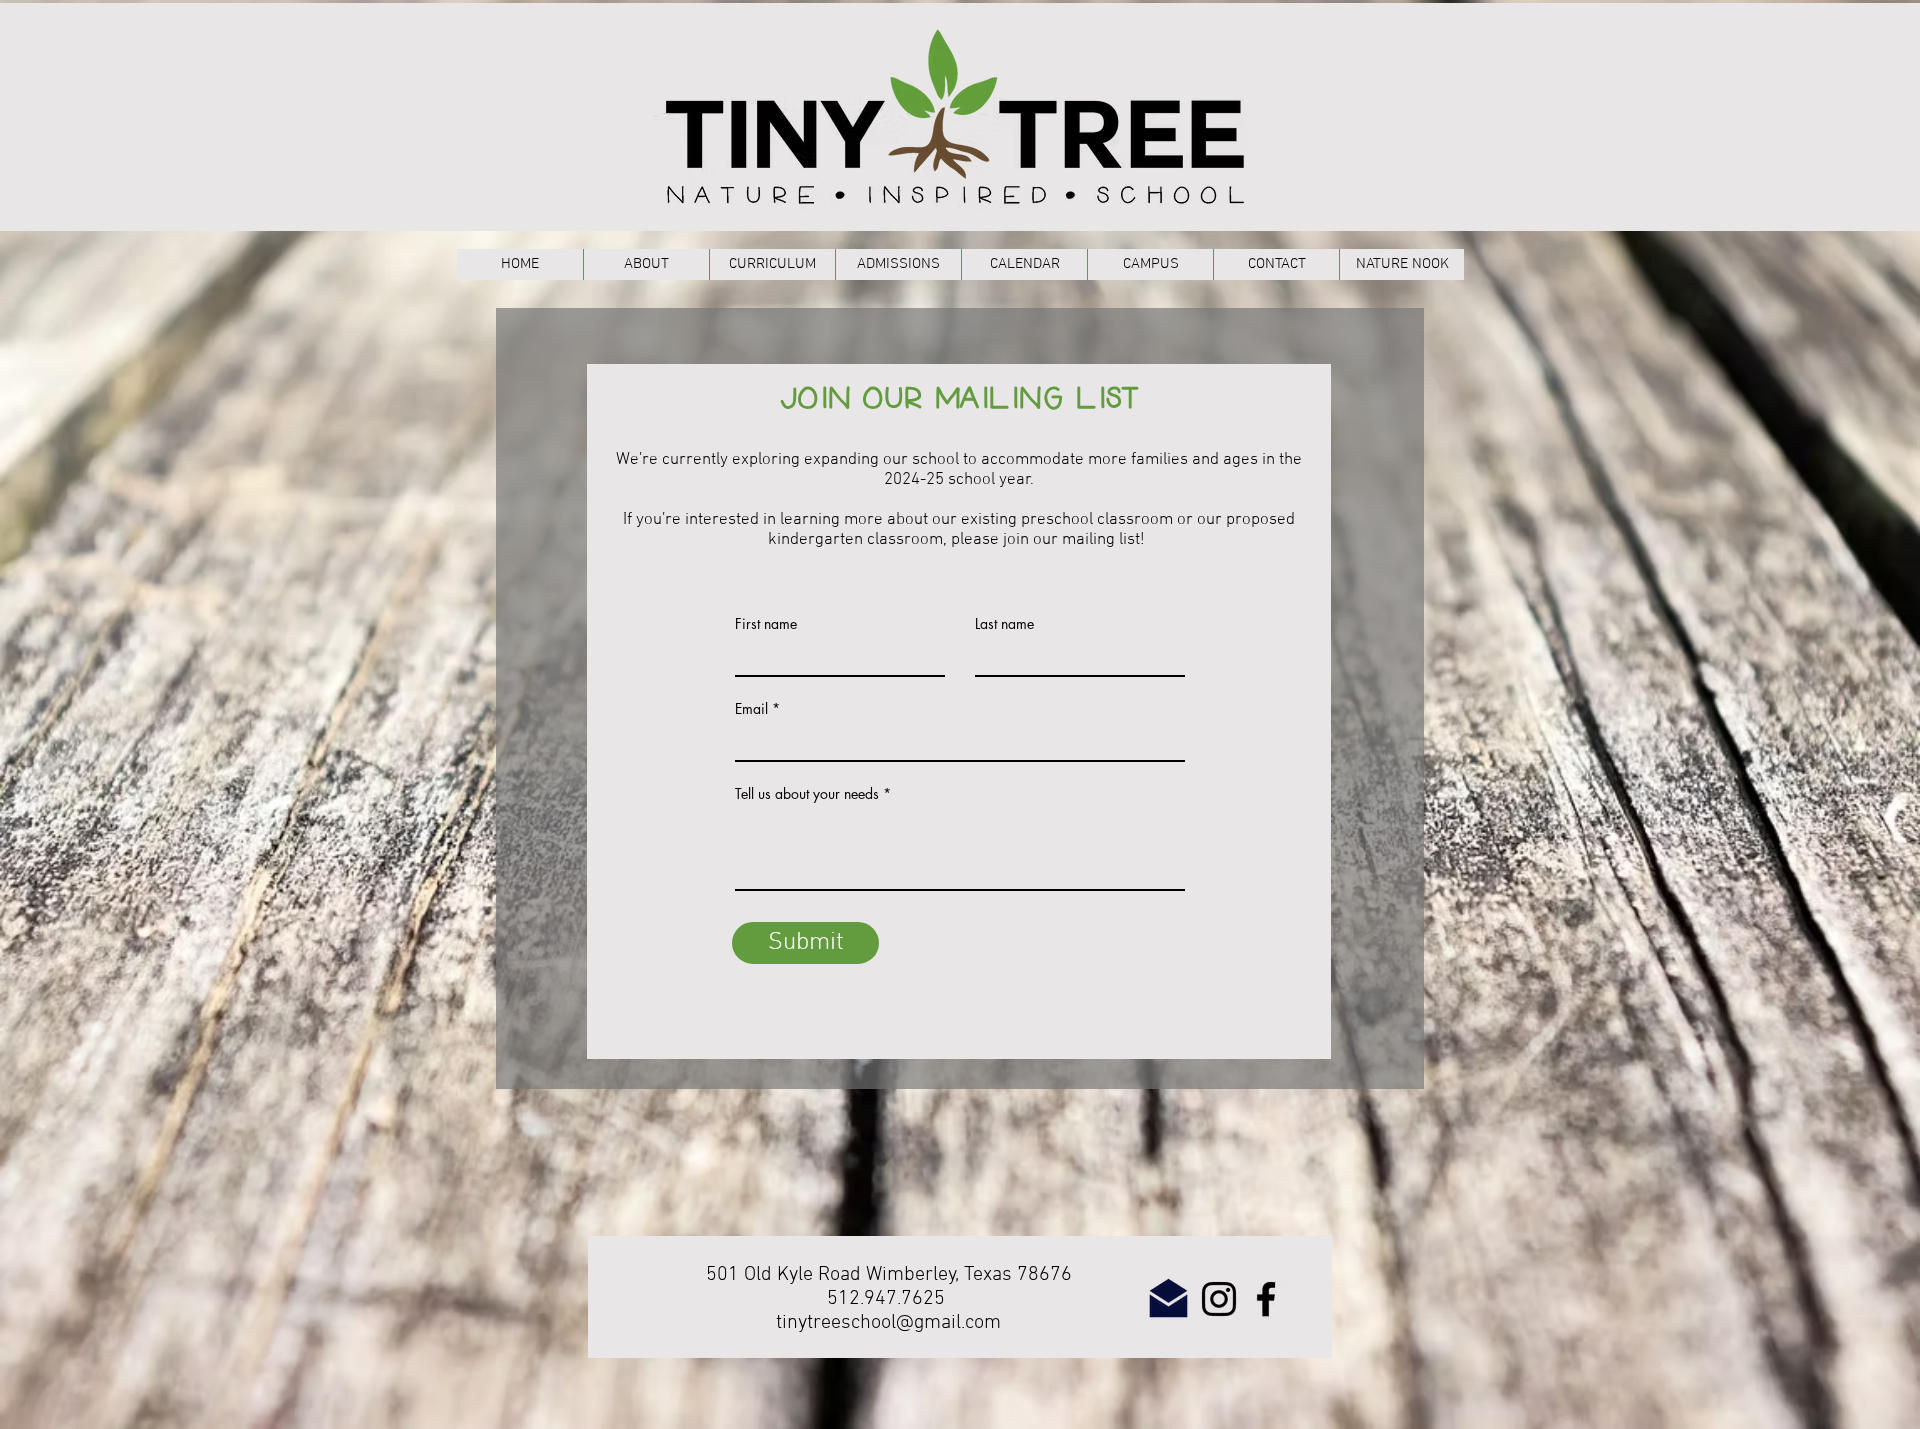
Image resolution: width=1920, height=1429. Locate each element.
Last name (1004, 624)
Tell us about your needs (807, 794)
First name (766, 624)
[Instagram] (1219, 1299)
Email (751, 709)
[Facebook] (1266, 1299)
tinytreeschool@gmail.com (888, 1323)
